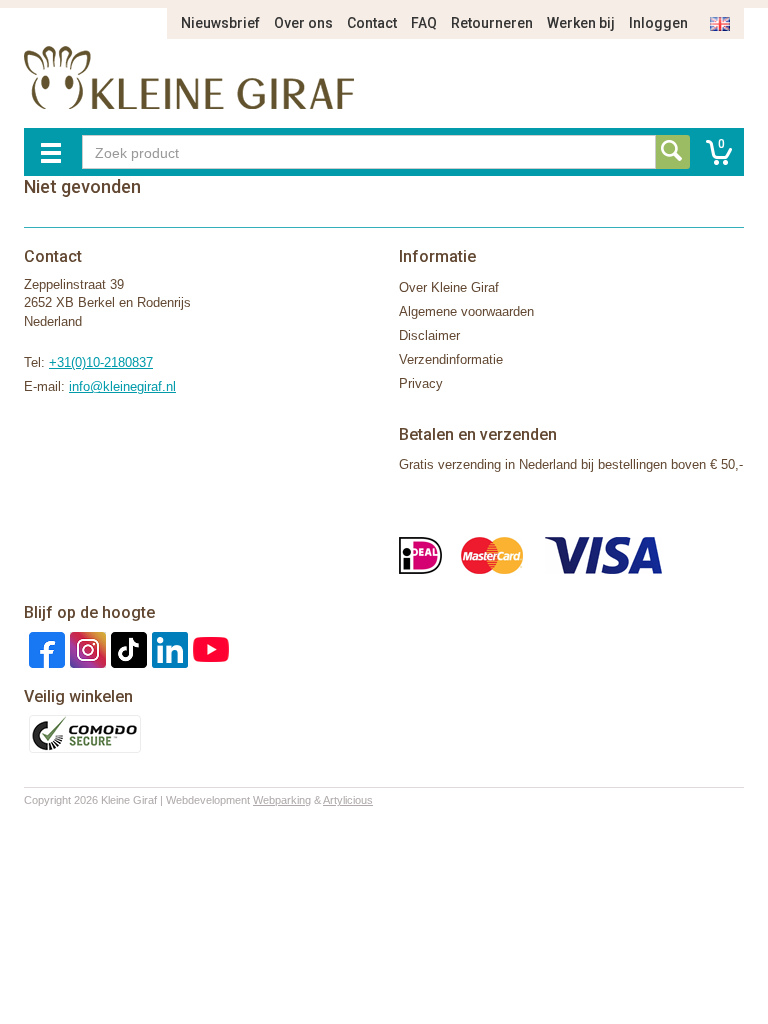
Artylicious (348, 800)
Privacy (421, 383)
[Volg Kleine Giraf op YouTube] (208, 648)
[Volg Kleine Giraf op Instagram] (85, 648)
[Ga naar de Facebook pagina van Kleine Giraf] (44, 648)
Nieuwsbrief (220, 23)
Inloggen (658, 23)
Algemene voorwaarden (466, 311)
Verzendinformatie (451, 359)
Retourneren (492, 23)
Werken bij (581, 23)
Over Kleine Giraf (449, 287)
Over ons (303, 23)
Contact (372, 23)
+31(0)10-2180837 (101, 362)
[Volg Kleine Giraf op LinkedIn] (167, 648)
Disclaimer (429, 335)
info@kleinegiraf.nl (122, 386)
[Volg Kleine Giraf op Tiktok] (126, 648)
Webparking (282, 800)
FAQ (424, 23)
